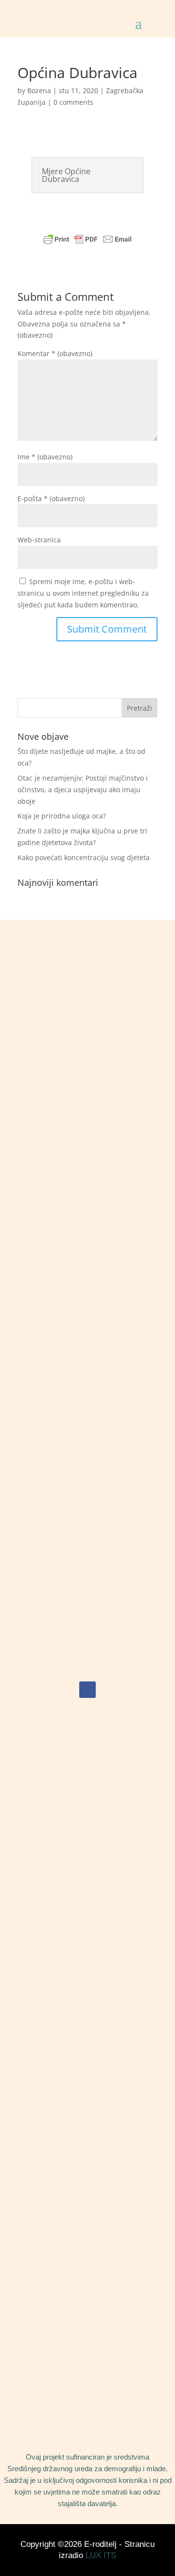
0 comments (73, 102)
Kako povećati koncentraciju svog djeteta (84, 857)
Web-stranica (39, 540)
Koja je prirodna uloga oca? (62, 816)
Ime (45, 457)
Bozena (39, 90)
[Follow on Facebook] (87, 1690)
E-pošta (51, 498)
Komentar (55, 353)
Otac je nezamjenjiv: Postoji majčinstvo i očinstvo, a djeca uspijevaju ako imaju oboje (83, 790)
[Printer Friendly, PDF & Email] (87, 239)
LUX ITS (101, 2555)
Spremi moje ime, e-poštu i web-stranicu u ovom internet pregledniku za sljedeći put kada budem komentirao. (83, 593)
